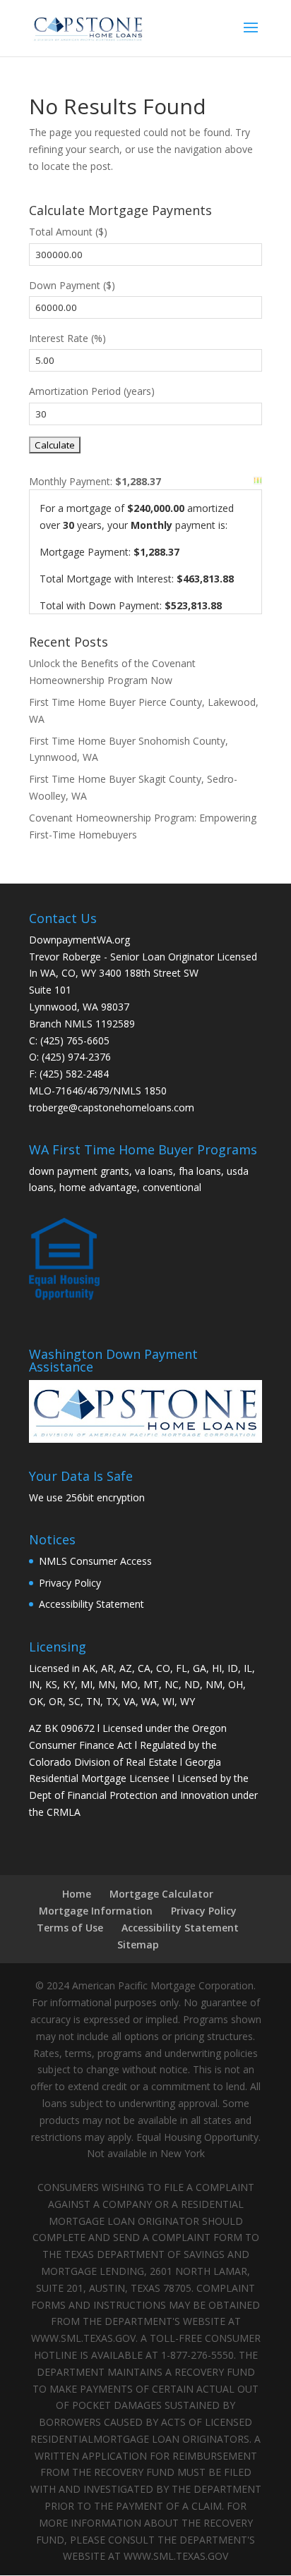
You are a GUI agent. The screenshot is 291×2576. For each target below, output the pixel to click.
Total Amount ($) (68, 232)
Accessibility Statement (91, 1604)
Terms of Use (70, 1928)
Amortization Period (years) (92, 391)
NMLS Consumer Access (95, 1561)
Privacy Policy (70, 1583)
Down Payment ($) (72, 285)
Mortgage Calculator (161, 1894)
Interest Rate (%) (67, 338)
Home (77, 1894)
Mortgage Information (96, 1911)
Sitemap (138, 1945)
